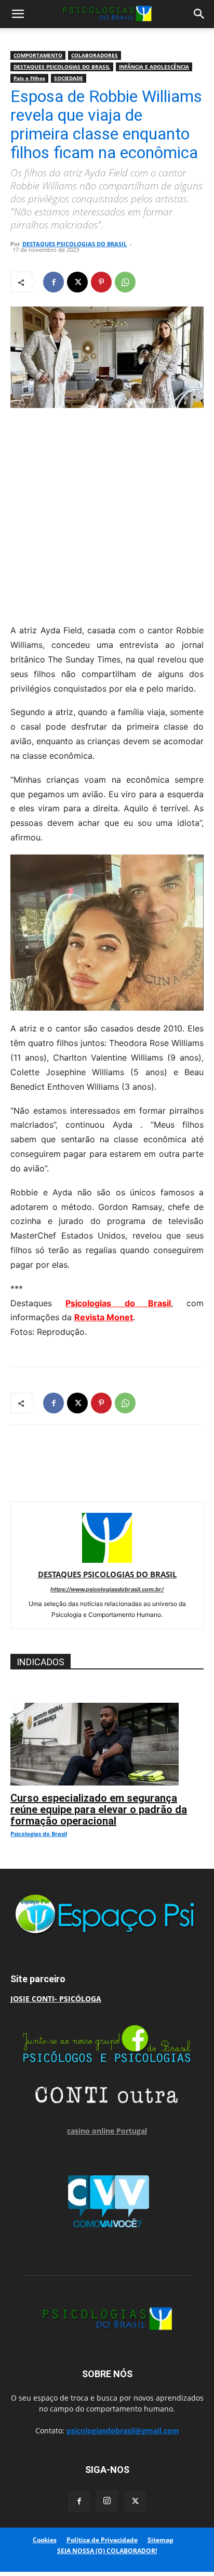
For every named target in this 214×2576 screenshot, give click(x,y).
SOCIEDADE (69, 78)
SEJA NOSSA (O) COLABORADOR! (107, 2551)
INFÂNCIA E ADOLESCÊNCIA (154, 67)
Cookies (45, 2540)
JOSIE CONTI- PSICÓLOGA (56, 1999)
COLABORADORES (95, 55)
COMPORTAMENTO (38, 55)
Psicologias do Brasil (118, 1303)
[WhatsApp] (125, 282)
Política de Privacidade (102, 2540)
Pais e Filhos (29, 78)
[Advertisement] (107, 513)
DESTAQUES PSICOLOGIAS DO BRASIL (62, 67)
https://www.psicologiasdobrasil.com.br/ (107, 1589)
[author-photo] (107, 1560)
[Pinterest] (101, 282)
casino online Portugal (107, 2131)
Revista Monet (104, 1317)
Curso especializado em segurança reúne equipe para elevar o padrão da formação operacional (99, 1809)
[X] (77, 282)
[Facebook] (53, 282)
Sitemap (160, 2540)
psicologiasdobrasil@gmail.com (123, 2431)
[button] (18, 14)
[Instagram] (107, 2501)
